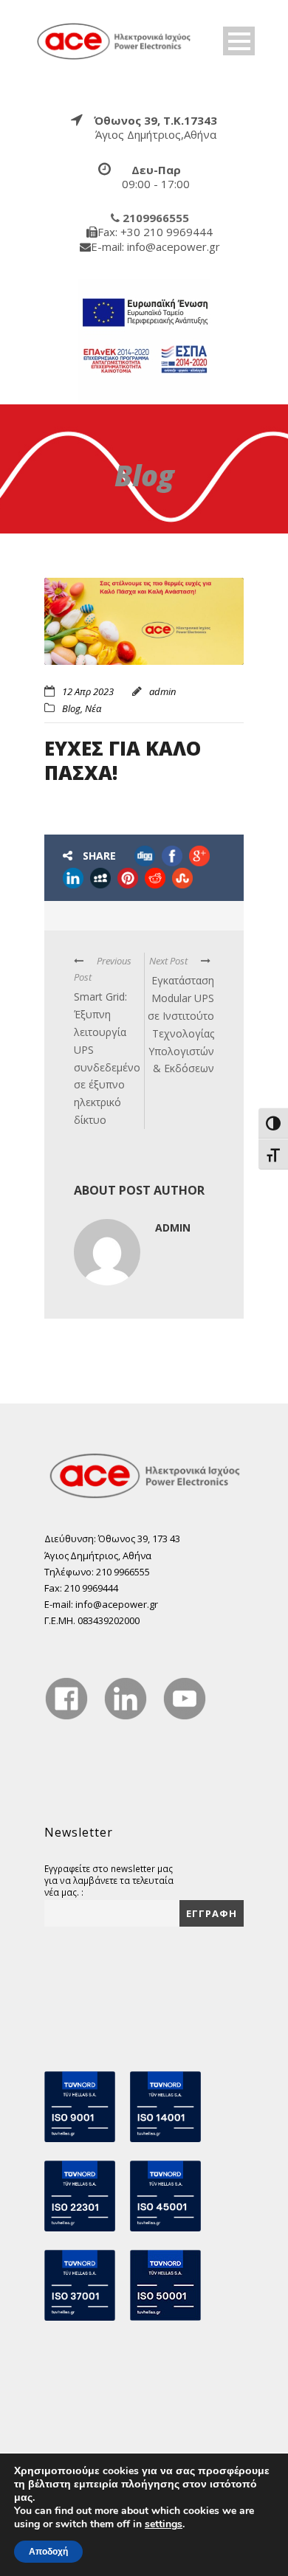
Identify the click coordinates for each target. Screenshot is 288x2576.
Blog (71, 708)
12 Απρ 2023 (88, 691)
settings (164, 2524)
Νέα (93, 708)
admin (162, 691)
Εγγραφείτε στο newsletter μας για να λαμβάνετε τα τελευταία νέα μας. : (109, 1880)
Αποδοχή (48, 2552)
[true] (114, 40)
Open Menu (239, 41)
